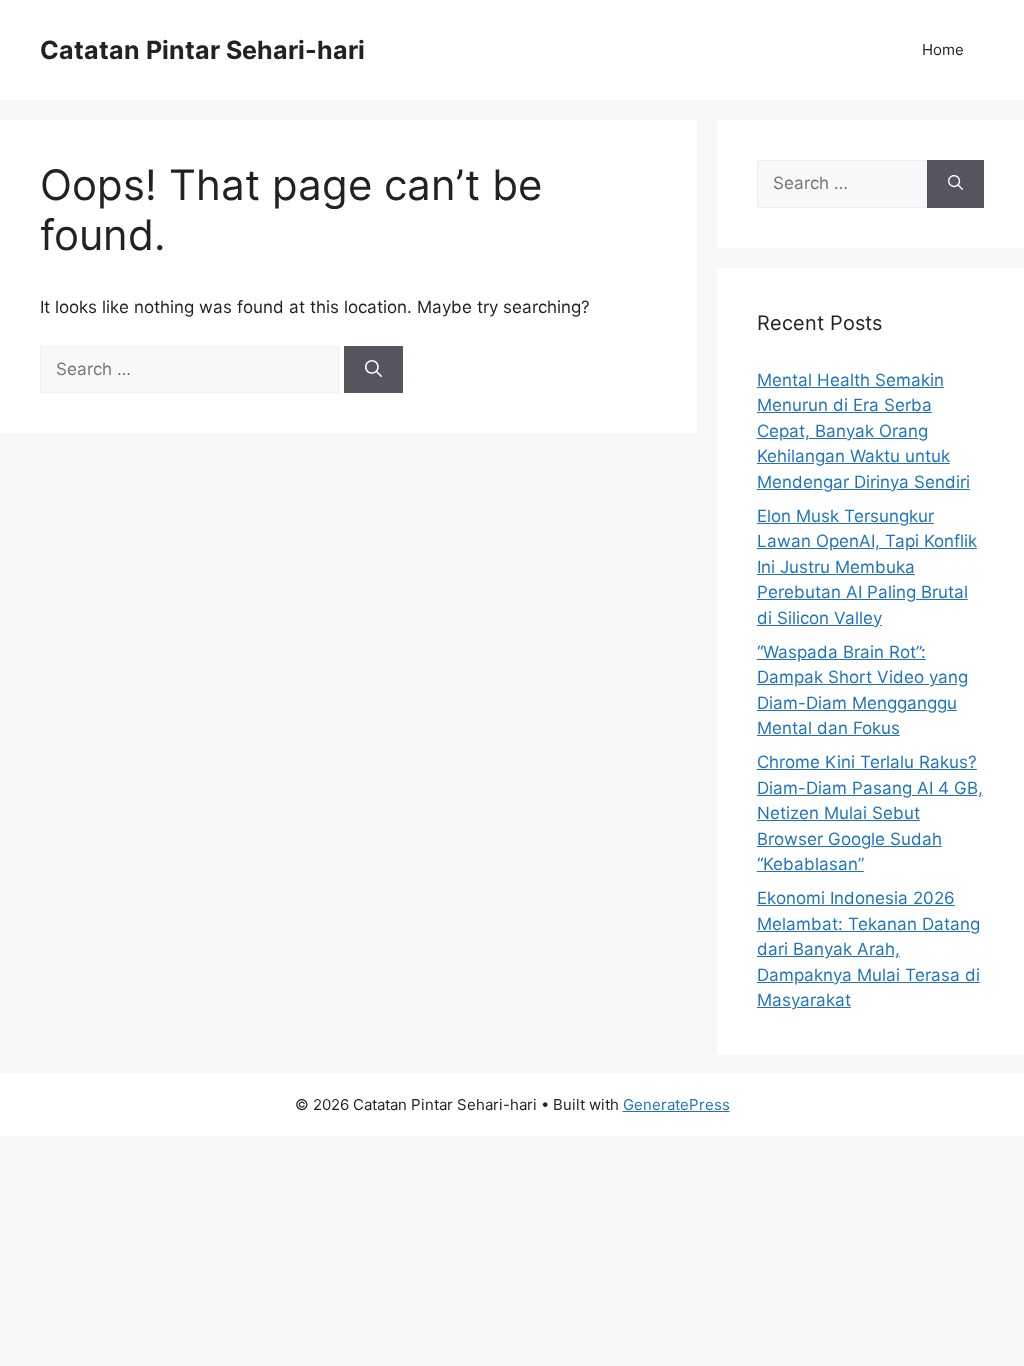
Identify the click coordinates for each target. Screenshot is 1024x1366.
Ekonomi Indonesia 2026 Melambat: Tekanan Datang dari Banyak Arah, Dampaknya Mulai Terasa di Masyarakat (868, 949)
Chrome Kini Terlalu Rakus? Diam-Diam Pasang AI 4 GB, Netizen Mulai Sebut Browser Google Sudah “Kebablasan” (870, 813)
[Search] (373, 370)
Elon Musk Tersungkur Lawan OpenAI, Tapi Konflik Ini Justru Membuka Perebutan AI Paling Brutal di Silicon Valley (867, 567)
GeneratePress (676, 1104)
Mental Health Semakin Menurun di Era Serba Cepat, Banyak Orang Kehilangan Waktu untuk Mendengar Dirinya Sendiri (863, 431)
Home (943, 49)
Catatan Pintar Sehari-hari (202, 50)
